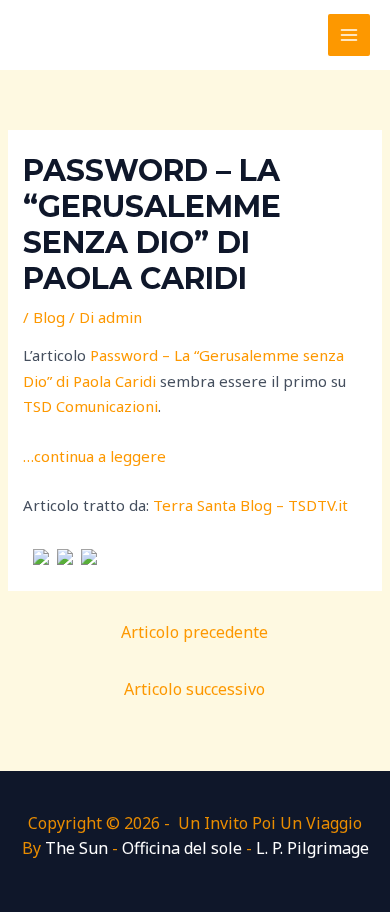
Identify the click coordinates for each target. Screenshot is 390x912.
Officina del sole (182, 848)
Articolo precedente (194, 632)
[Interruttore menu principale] (349, 35)
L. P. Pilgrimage (312, 848)
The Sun (76, 848)
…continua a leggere (94, 456)
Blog (49, 317)
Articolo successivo (194, 689)
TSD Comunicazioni (90, 406)
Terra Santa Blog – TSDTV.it (250, 505)
